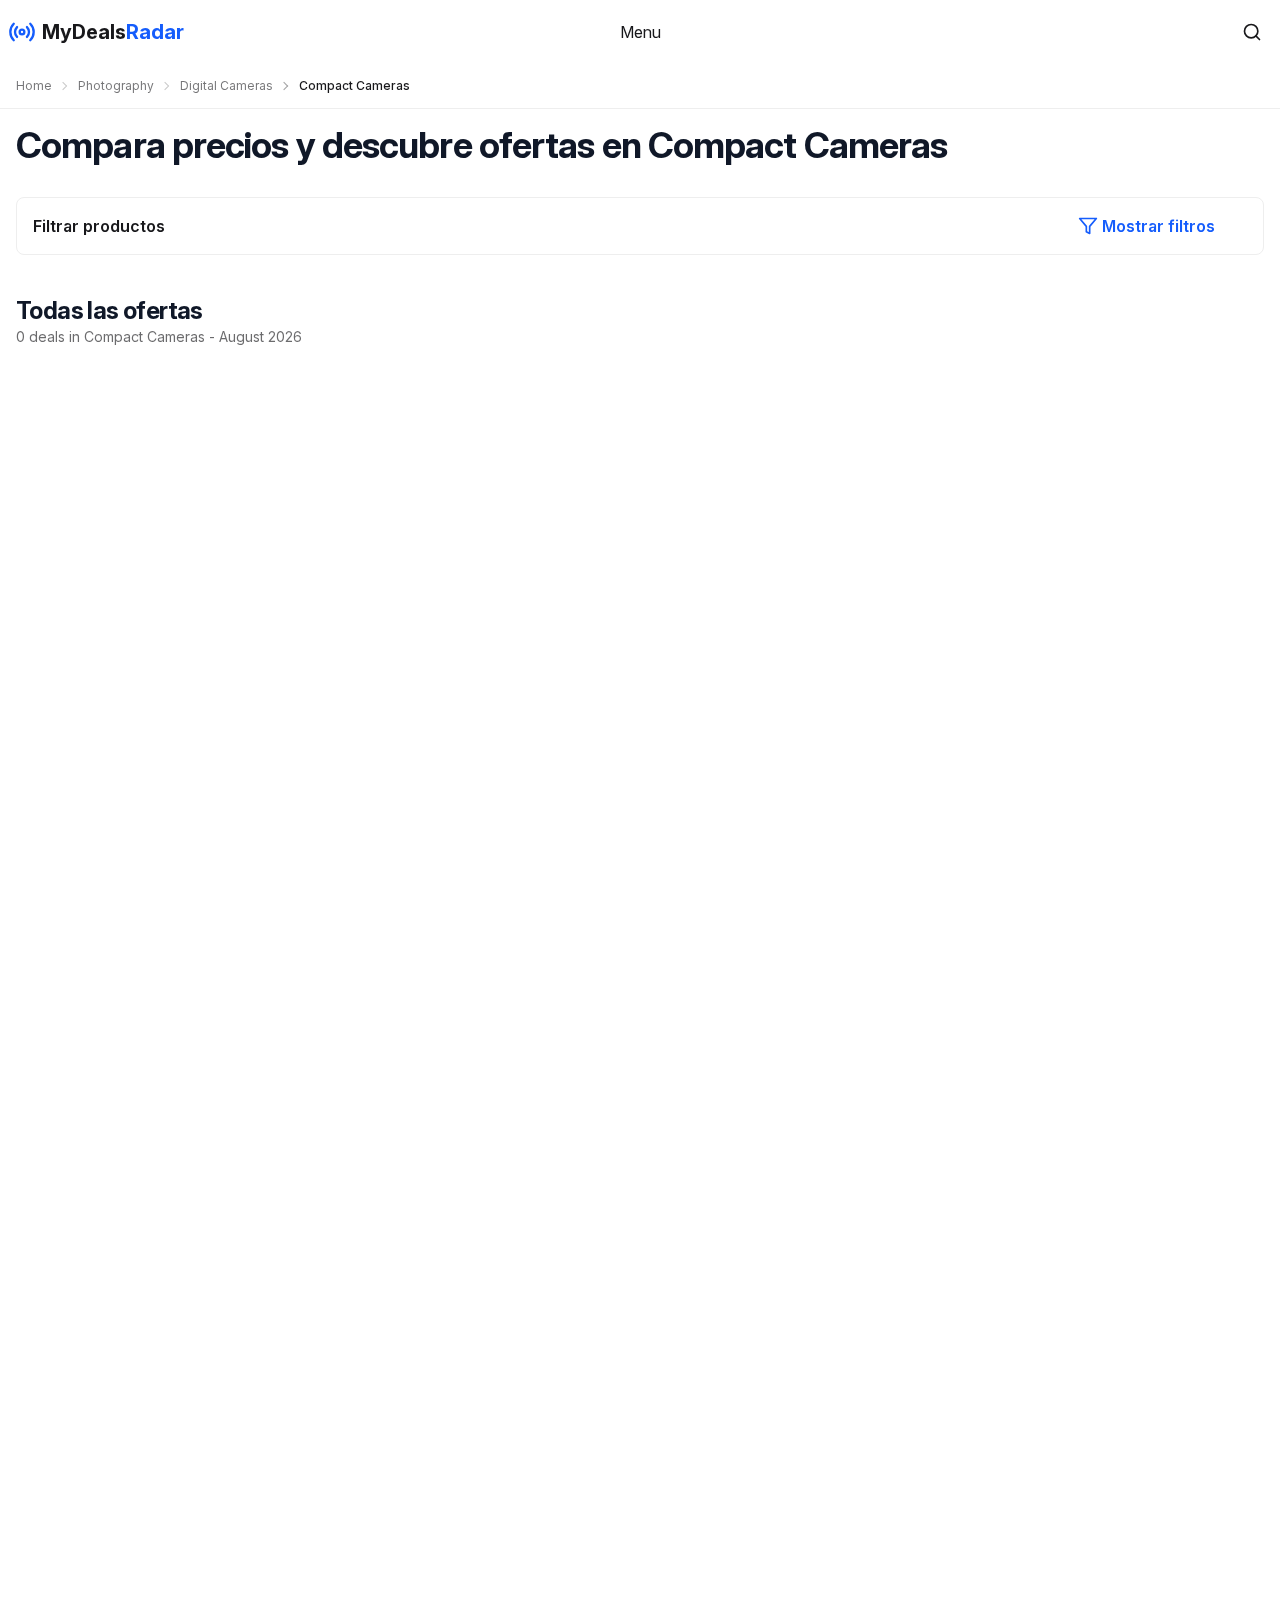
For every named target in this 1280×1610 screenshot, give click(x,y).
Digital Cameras (226, 85)
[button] (1252, 32)
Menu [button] (640, 32)
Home (34, 85)
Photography (116, 85)
